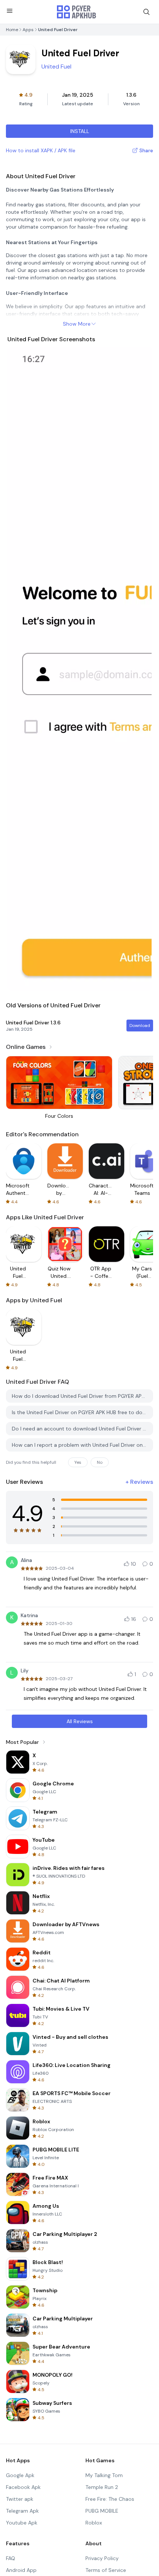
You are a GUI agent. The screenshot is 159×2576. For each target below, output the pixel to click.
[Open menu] (10, 11)
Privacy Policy (102, 2558)
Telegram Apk (22, 2511)
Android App (21, 2570)
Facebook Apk (23, 2487)
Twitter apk (20, 2499)
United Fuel (56, 67)
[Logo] (77, 12)
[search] (146, 12)
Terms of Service (106, 2570)
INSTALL (80, 131)
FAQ (11, 2558)
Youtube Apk (22, 2523)
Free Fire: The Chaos (110, 2499)
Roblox (94, 2523)
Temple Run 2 (102, 2487)
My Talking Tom (104, 2475)
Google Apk (20, 2475)
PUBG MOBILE (102, 2511)
